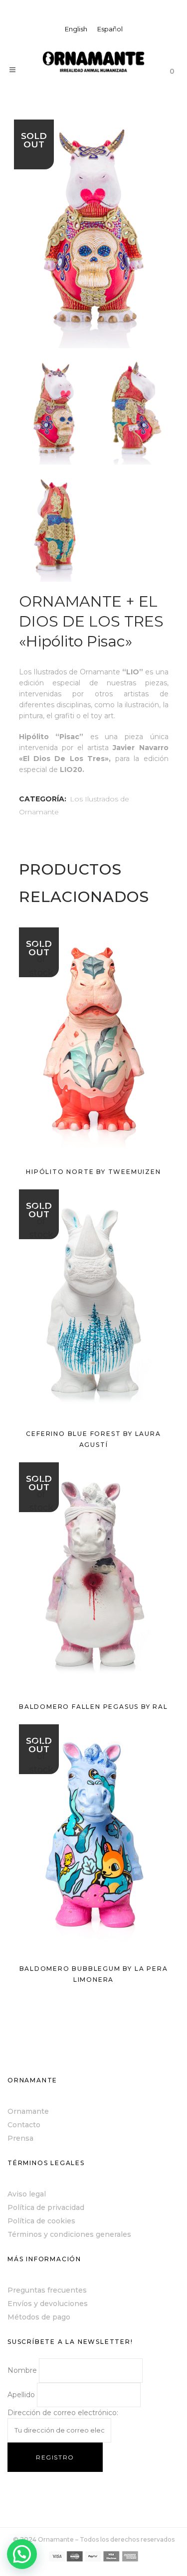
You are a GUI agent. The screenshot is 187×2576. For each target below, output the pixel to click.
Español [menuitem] (110, 29)
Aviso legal (27, 2194)
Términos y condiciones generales (69, 2234)
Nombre (22, 2370)
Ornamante (28, 2111)
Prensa (20, 2138)
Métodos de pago (39, 2317)
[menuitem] (76, 29)
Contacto (24, 2125)
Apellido (21, 2395)
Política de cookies (41, 2221)
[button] (22, 2554)
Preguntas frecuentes (47, 2290)
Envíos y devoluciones (48, 2304)
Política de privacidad (46, 2207)
